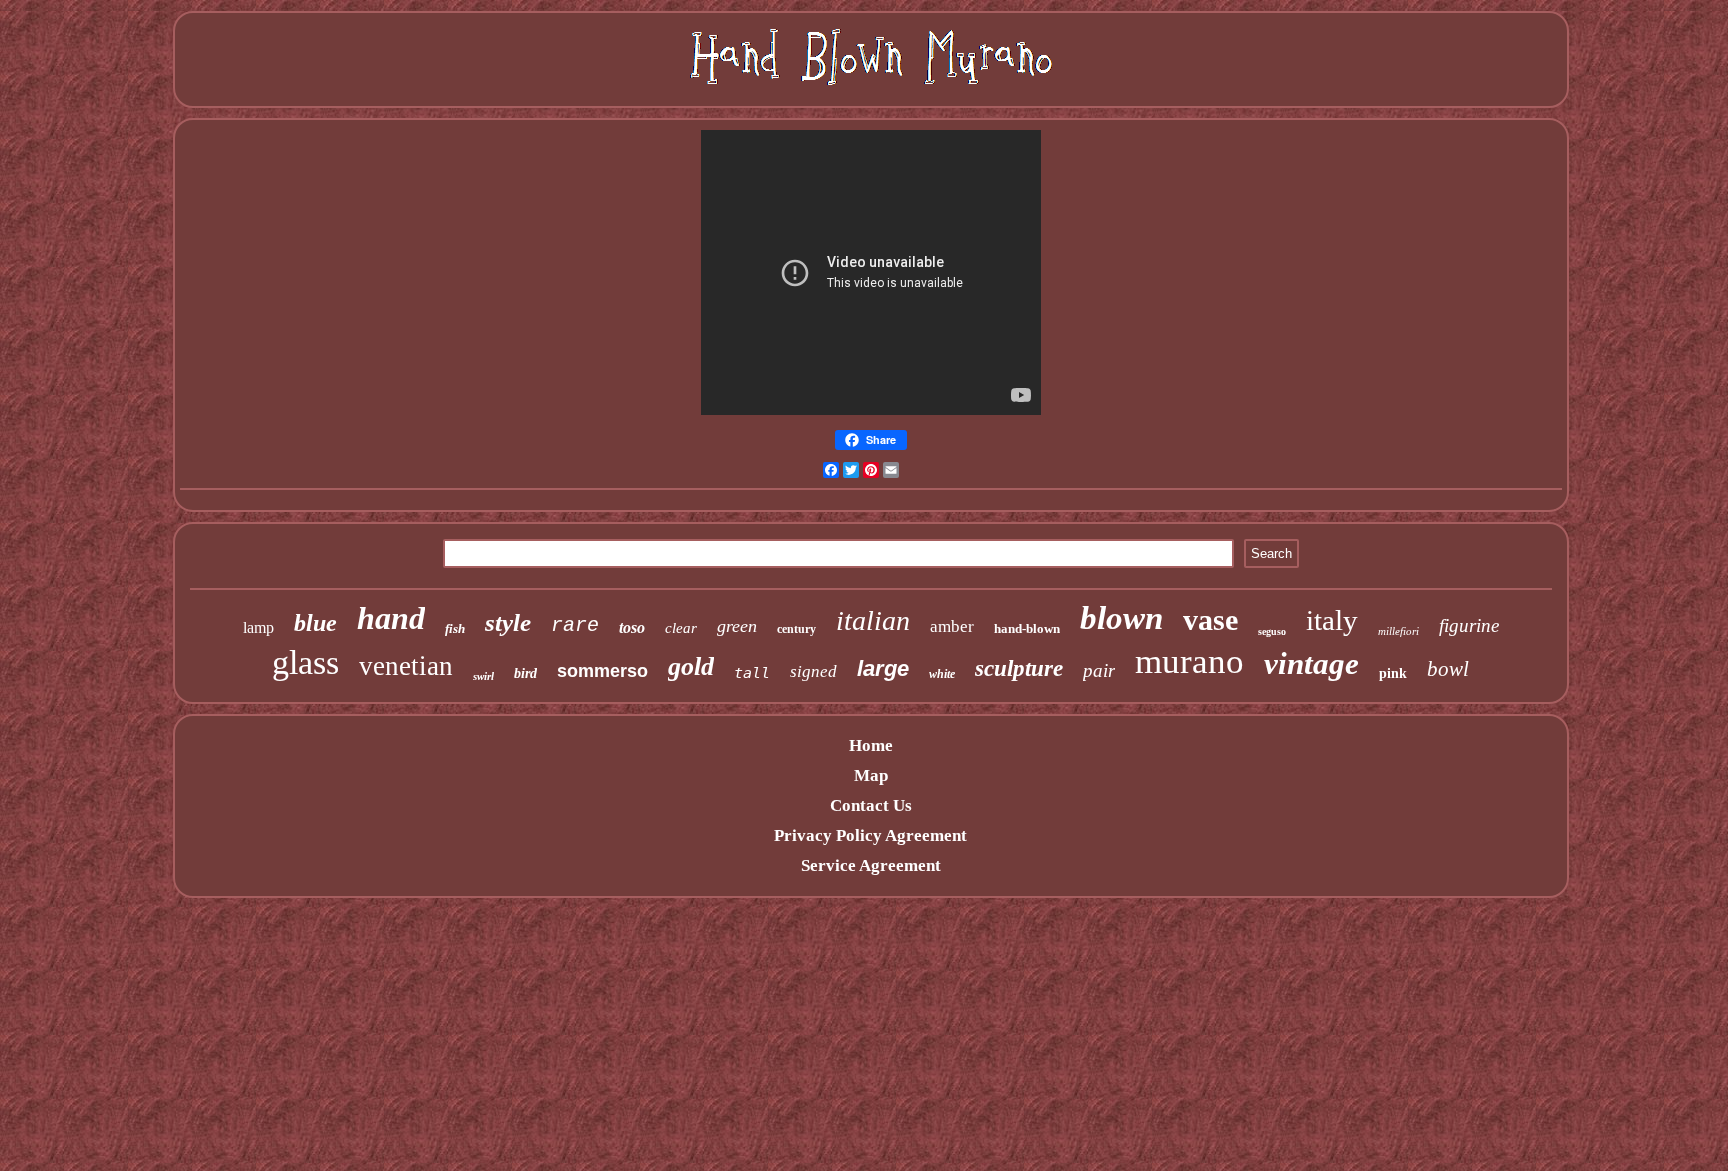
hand (391, 618)
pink (1393, 673)
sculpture (1019, 668)
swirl (483, 676)
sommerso (602, 671)
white (942, 674)
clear (681, 628)
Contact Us (871, 805)
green (737, 626)
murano (1189, 661)
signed (813, 671)
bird (525, 673)
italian (873, 620)
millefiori (1398, 631)
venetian (406, 666)
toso (632, 627)
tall (752, 673)
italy (1332, 620)
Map (871, 775)
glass (305, 662)
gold (691, 666)
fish (455, 628)
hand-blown (1027, 628)
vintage (1311, 663)
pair (1099, 670)
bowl (1448, 669)
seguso (1272, 631)
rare (575, 625)
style (508, 622)
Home (871, 745)
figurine (1469, 625)
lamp (258, 627)
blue (315, 623)
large (883, 668)
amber (952, 626)
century (796, 629)
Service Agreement (871, 865)
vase (1210, 619)
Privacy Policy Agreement (870, 835)
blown (1121, 618)
